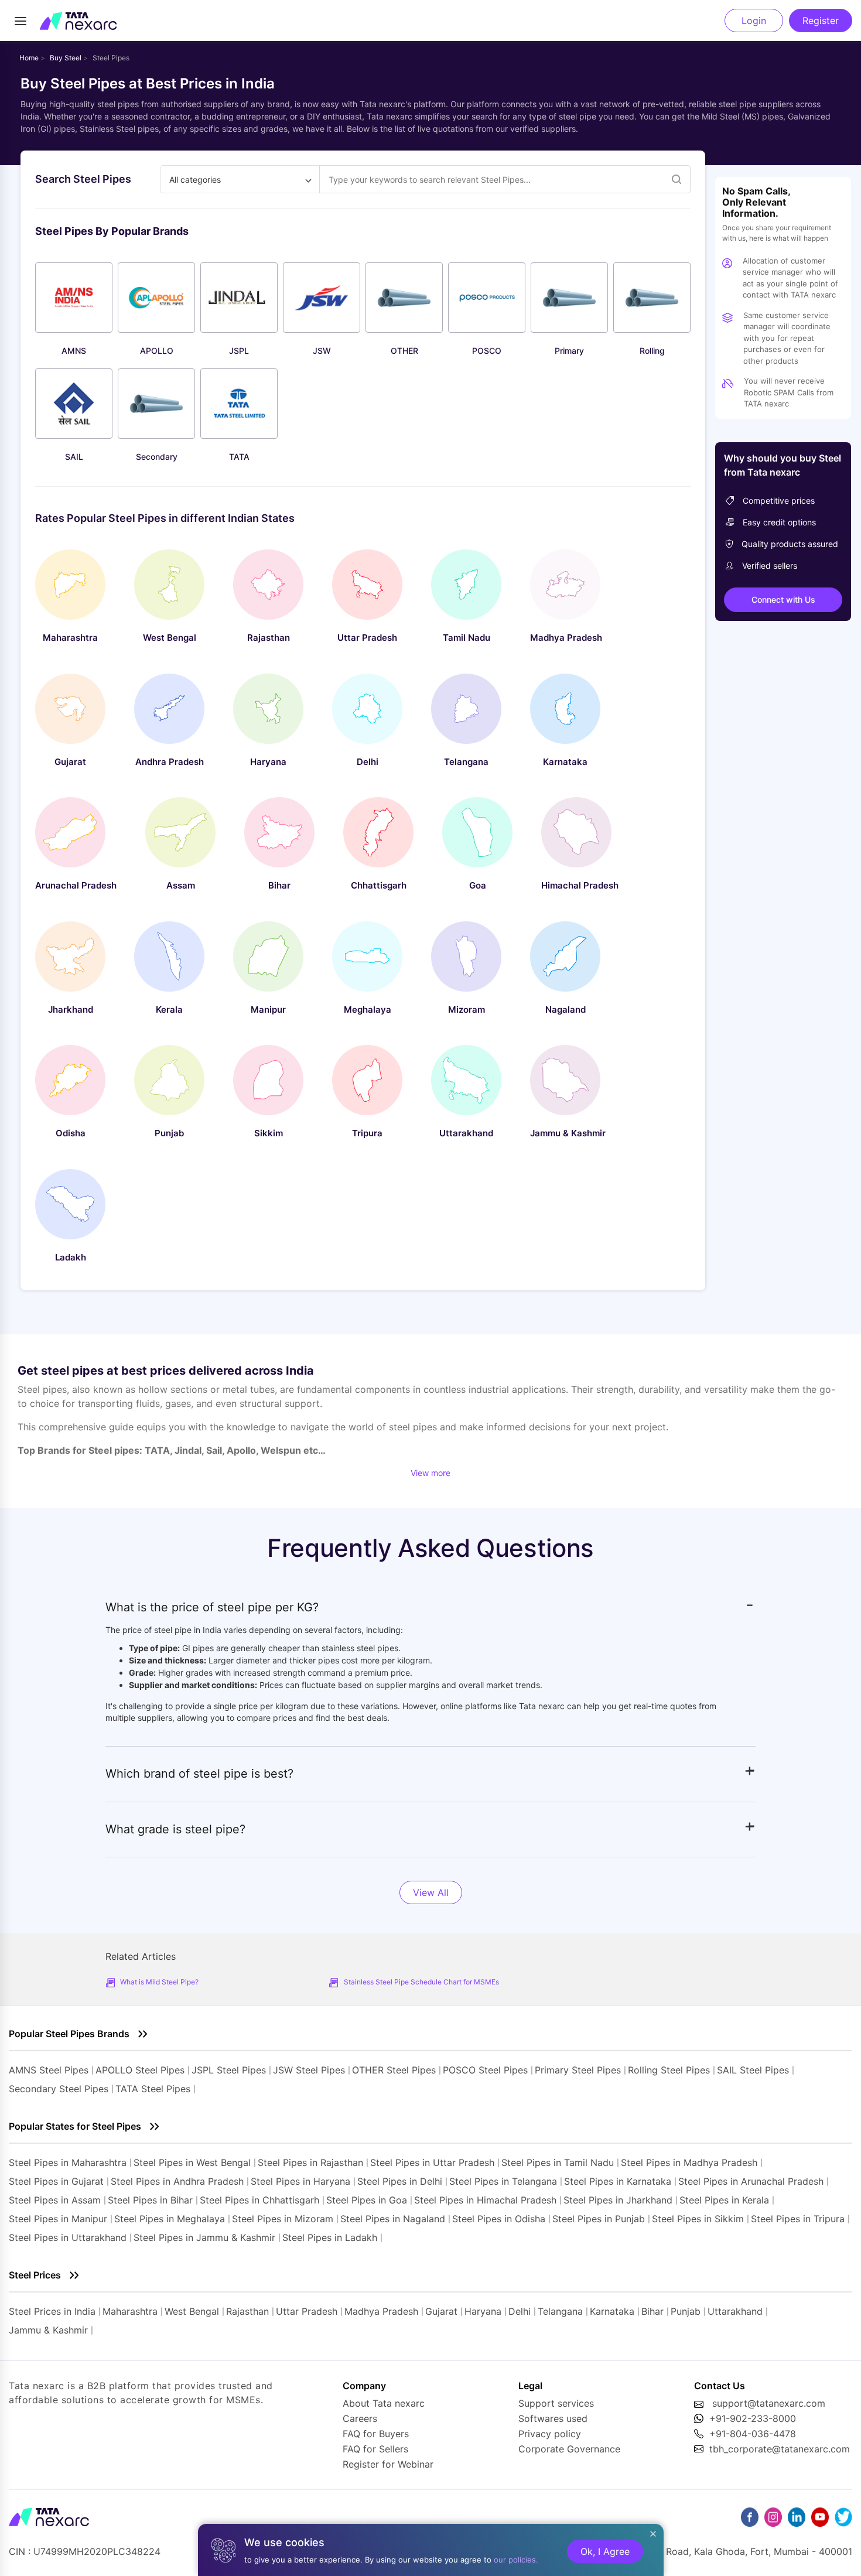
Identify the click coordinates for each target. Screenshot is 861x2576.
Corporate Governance (569, 2449)
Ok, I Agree (605, 2551)
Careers (360, 2418)
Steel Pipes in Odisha (499, 2219)
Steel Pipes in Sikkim (698, 2219)
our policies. (516, 2560)
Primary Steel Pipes (578, 2070)
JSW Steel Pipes (309, 2070)
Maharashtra (130, 2311)
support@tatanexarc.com (769, 2403)
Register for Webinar (388, 2464)
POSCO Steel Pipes (485, 2070)
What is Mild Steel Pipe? (159, 1982)
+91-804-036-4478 (753, 2434)
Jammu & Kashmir (48, 2330)
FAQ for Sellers (375, 2449)
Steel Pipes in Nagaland (393, 2219)
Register (821, 21)
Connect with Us (783, 599)
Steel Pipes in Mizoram (284, 2219)
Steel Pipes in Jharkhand (618, 2200)
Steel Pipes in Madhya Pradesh (689, 2162)
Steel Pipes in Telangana (503, 2181)
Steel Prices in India (52, 2311)
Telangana (560, 2311)
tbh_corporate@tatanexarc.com (780, 2449)
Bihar (652, 2311)
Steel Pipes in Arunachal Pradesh (751, 2181)
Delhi (520, 2311)
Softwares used (553, 2418)
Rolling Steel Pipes (669, 2070)
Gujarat (441, 2311)
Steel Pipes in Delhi (400, 2181)
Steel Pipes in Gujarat (56, 2181)
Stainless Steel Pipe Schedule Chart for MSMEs (421, 1982)
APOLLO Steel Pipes (140, 2070)
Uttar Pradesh (307, 2311)
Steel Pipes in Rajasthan (310, 2162)
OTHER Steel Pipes (394, 2070)
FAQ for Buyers (376, 2434)
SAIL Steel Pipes (753, 2070)
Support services (556, 2403)
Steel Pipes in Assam (55, 2200)
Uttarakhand (735, 2311)
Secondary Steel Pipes (59, 2089)
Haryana (483, 2311)
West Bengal (192, 2311)
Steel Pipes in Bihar (150, 2200)
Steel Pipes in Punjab (599, 2219)
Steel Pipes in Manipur (58, 2219)
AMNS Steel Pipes (49, 2070)
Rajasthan (247, 2311)
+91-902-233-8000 (753, 2418)
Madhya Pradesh (381, 2311)
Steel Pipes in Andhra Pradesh (177, 2181)
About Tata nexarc (384, 2403)
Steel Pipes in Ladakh (330, 2237)
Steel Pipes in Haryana (300, 2181)
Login (754, 21)
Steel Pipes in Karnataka (618, 2181)
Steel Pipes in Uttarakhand (68, 2237)
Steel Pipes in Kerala (724, 2200)
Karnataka (612, 2311)
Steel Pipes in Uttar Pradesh (432, 2162)
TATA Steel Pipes (153, 2089)
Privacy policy (550, 2434)
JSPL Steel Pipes (229, 2070)
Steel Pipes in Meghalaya (170, 2219)
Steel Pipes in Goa (367, 2200)
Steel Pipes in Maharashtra (68, 2162)
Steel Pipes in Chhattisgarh (259, 2200)
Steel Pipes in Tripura (798, 2219)
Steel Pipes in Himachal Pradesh (485, 2200)
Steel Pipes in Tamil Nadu (558, 2162)
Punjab (686, 2311)
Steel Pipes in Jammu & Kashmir (204, 2237)
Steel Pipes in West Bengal (192, 2162)
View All (431, 1892)
